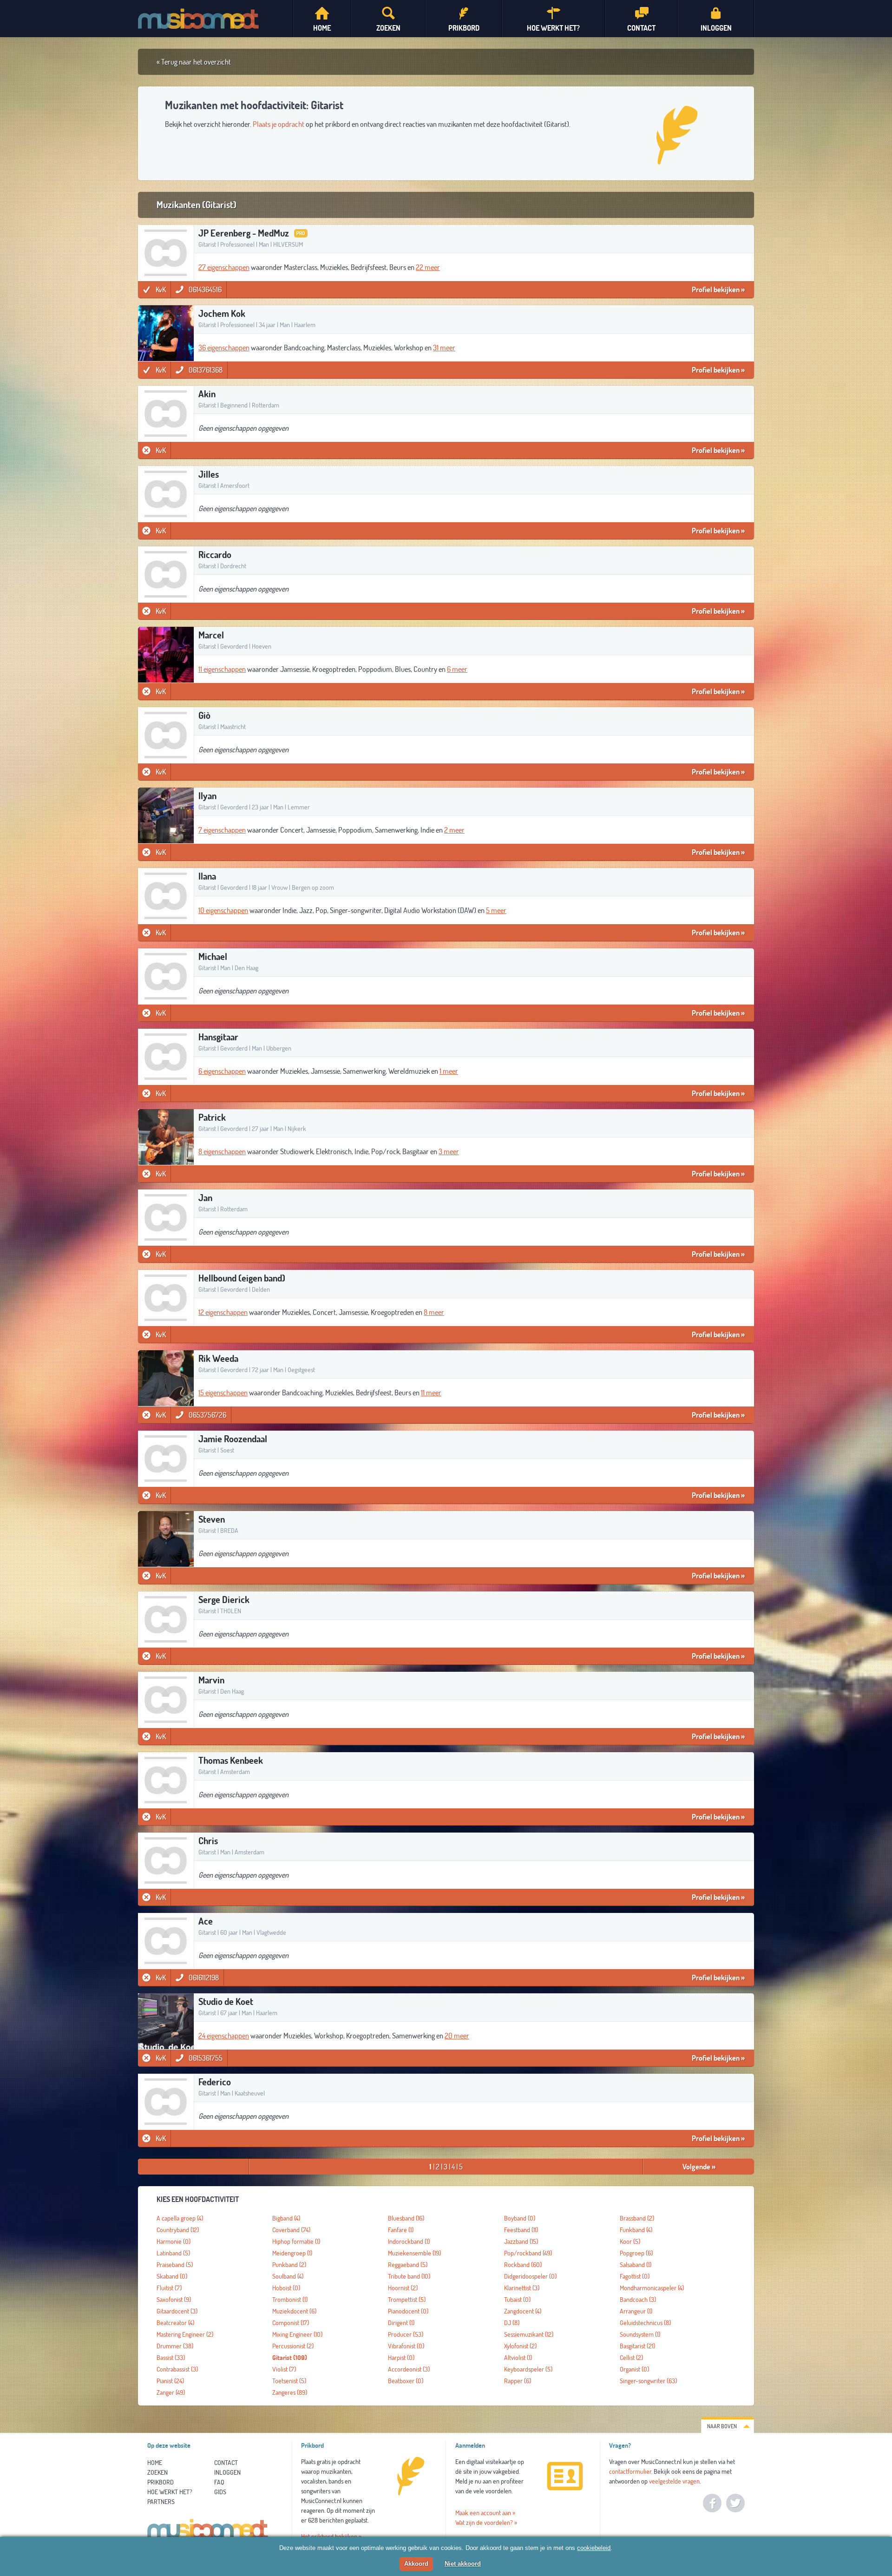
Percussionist (293, 2346)
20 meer (457, 2036)
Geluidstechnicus (645, 2323)
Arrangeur (636, 2311)
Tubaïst (517, 2300)
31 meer (444, 348)
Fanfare (401, 2230)
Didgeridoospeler (530, 2276)
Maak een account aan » (485, 2513)
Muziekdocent (294, 2311)
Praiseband (175, 2265)
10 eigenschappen (223, 910)
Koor (630, 2241)
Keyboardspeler (528, 2369)
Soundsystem (640, 2334)
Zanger (171, 2392)
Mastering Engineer (185, 2334)
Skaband (172, 2276)
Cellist (631, 2358)
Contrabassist (177, 2369)
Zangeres (290, 2392)
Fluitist (169, 2288)
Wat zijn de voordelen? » (486, 2523)
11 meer (431, 1393)
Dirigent (401, 2323)
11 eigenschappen (222, 669)
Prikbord (161, 2482)
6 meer (457, 669)
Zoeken (157, 2472)
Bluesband (406, 2218)
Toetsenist (289, 2381)
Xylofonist (520, 2346)
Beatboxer (406, 2381)
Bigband (286, 2218)
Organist (634, 2369)
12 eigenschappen (223, 1312)
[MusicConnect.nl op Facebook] (712, 2503)
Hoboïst (286, 2288)
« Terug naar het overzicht (194, 62)
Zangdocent (523, 2311)
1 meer (449, 1071)
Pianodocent (408, 2311)
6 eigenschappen (222, 1071)
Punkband (289, 2265)
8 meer (434, 1312)
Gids (220, 2492)
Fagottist (635, 2276)
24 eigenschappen (224, 2036)
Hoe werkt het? (170, 2492)
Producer (406, 2334)
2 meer (454, 830)
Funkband (636, 2230)
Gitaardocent (177, 2311)
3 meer (449, 1151)
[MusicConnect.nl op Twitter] (735, 2503)
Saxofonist (174, 2300)
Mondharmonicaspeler (652, 2288)
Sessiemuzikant (529, 2334)
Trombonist (290, 2300)
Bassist (171, 2358)
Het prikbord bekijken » (331, 2537)
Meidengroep (292, 2253)
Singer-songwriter (648, 2381)
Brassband (637, 2218)
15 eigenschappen (223, 1393)
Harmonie (174, 2241)
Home (155, 2463)
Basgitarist (637, 2346)
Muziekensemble (414, 2253)
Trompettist (407, 2300)
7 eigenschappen (222, 830)
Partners (161, 2502)
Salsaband (636, 2265)
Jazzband (521, 2241)
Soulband (288, 2276)
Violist (284, 2369)
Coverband (291, 2230)
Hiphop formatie (296, 2241)
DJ (512, 2323)
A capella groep (180, 2218)
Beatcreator (175, 2323)
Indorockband (409, 2241)
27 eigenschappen (224, 267)
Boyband (520, 2218)
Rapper (518, 2381)
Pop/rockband (528, 2253)
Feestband (521, 2230)
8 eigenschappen (222, 1151)
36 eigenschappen (224, 348)
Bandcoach (638, 2300)
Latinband (173, 2253)
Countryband (178, 2230)
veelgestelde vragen (674, 2481)
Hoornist (403, 2288)
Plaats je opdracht (279, 124)
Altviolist (518, 2358)
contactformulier (630, 2471)
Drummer (175, 2346)
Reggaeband (408, 2265)
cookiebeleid (594, 2548)
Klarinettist (522, 2288)
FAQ (219, 2482)
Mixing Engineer (297, 2334)
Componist (291, 2323)
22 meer (428, 267)
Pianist (170, 2381)
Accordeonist (409, 2369)
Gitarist (290, 2358)
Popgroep (636, 2253)
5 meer (496, 910)
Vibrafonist (406, 2346)
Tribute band (409, 2276)
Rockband (523, 2265)
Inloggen (227, 2472)
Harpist (401, 2358)
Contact (226, 2463)
